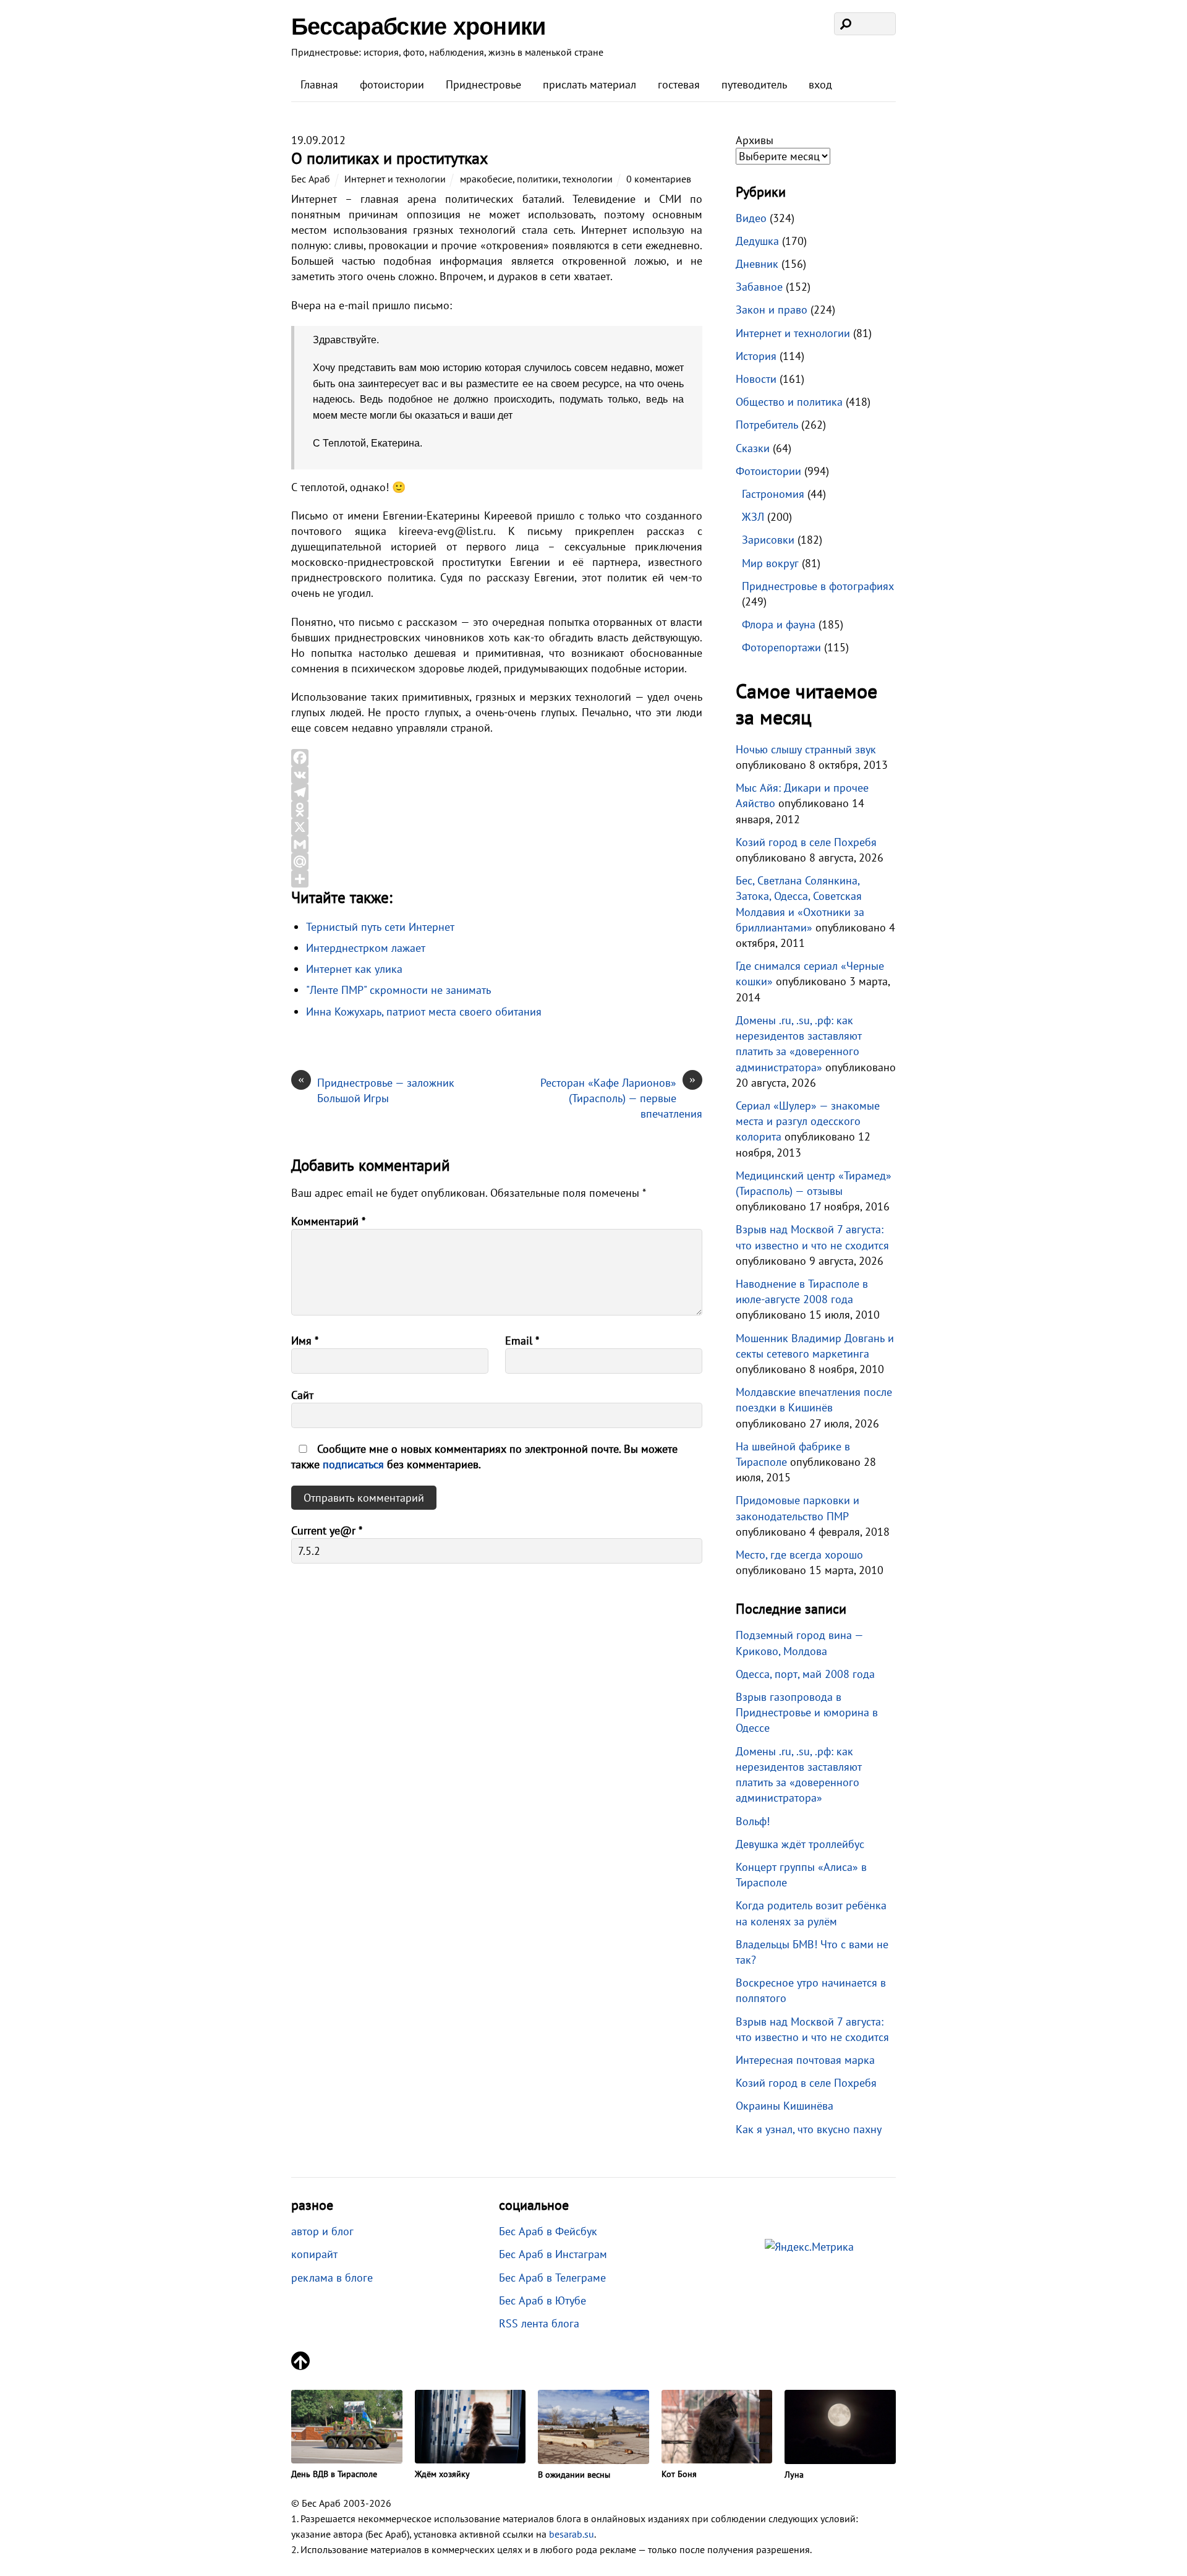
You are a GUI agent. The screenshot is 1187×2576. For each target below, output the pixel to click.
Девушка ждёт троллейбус (800, 1844)
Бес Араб (311, 179)
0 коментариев (659, 179)
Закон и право (772, 310)
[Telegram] (497, 792)
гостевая (679, 84)
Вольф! (753, 1821)
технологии (588, 179)
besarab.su (572, 2534)
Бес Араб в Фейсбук (548, 2231)
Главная (319, 84)
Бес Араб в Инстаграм (553, 2254)
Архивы (755, 140)
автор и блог (322, 2231)
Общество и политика (789, 402)
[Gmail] (497, 844)
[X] (497, 827)
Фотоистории (768, 471)
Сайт (302, 1395)
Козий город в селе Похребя (806, 842)
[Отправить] (497, 879)
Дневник (757, 264)
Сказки (753, 448)
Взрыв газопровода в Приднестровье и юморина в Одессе (807, 1712)
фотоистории (392, 84)
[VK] (497, 775)
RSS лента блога (539, 2323)
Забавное (759, 287)
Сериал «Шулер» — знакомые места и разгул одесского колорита (808, 1121)
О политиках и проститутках (389, 158)
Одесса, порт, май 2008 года (805, 1674)
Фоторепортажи (781, 647)
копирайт (314, 2254)
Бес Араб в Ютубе (542, 2300)
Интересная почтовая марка (805, 2060)
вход (820, 84)
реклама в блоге (332, 2278)
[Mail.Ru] (497, 862)
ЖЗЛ (753, 517)
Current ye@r (327, 1530)
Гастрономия (773, 494)
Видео (751, 218)
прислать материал (589, 84)
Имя (305, 1341)
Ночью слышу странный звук (806, 749)
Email (522, 1341)
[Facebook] (497, 758)
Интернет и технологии (395, 179)
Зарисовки (768, 540)
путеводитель (754, 84)
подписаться (355, 1464)
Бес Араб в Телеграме (552, 2278)
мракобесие (486, 179)
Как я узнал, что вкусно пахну (809, 2129)
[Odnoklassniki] (497, 810)
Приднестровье (483, 84)
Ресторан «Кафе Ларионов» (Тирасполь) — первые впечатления (621, 1098)
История (756, 356)
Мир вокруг (770, 563)
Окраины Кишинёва (785, 2106)
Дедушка (757, 241)
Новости (756, 379)
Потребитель (767, 425)
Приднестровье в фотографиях (818, 586)
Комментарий (328, 1221)
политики (538, 179)
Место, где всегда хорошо (799, 1555)
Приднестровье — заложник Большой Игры (376, 1090)
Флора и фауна (779, 624)
